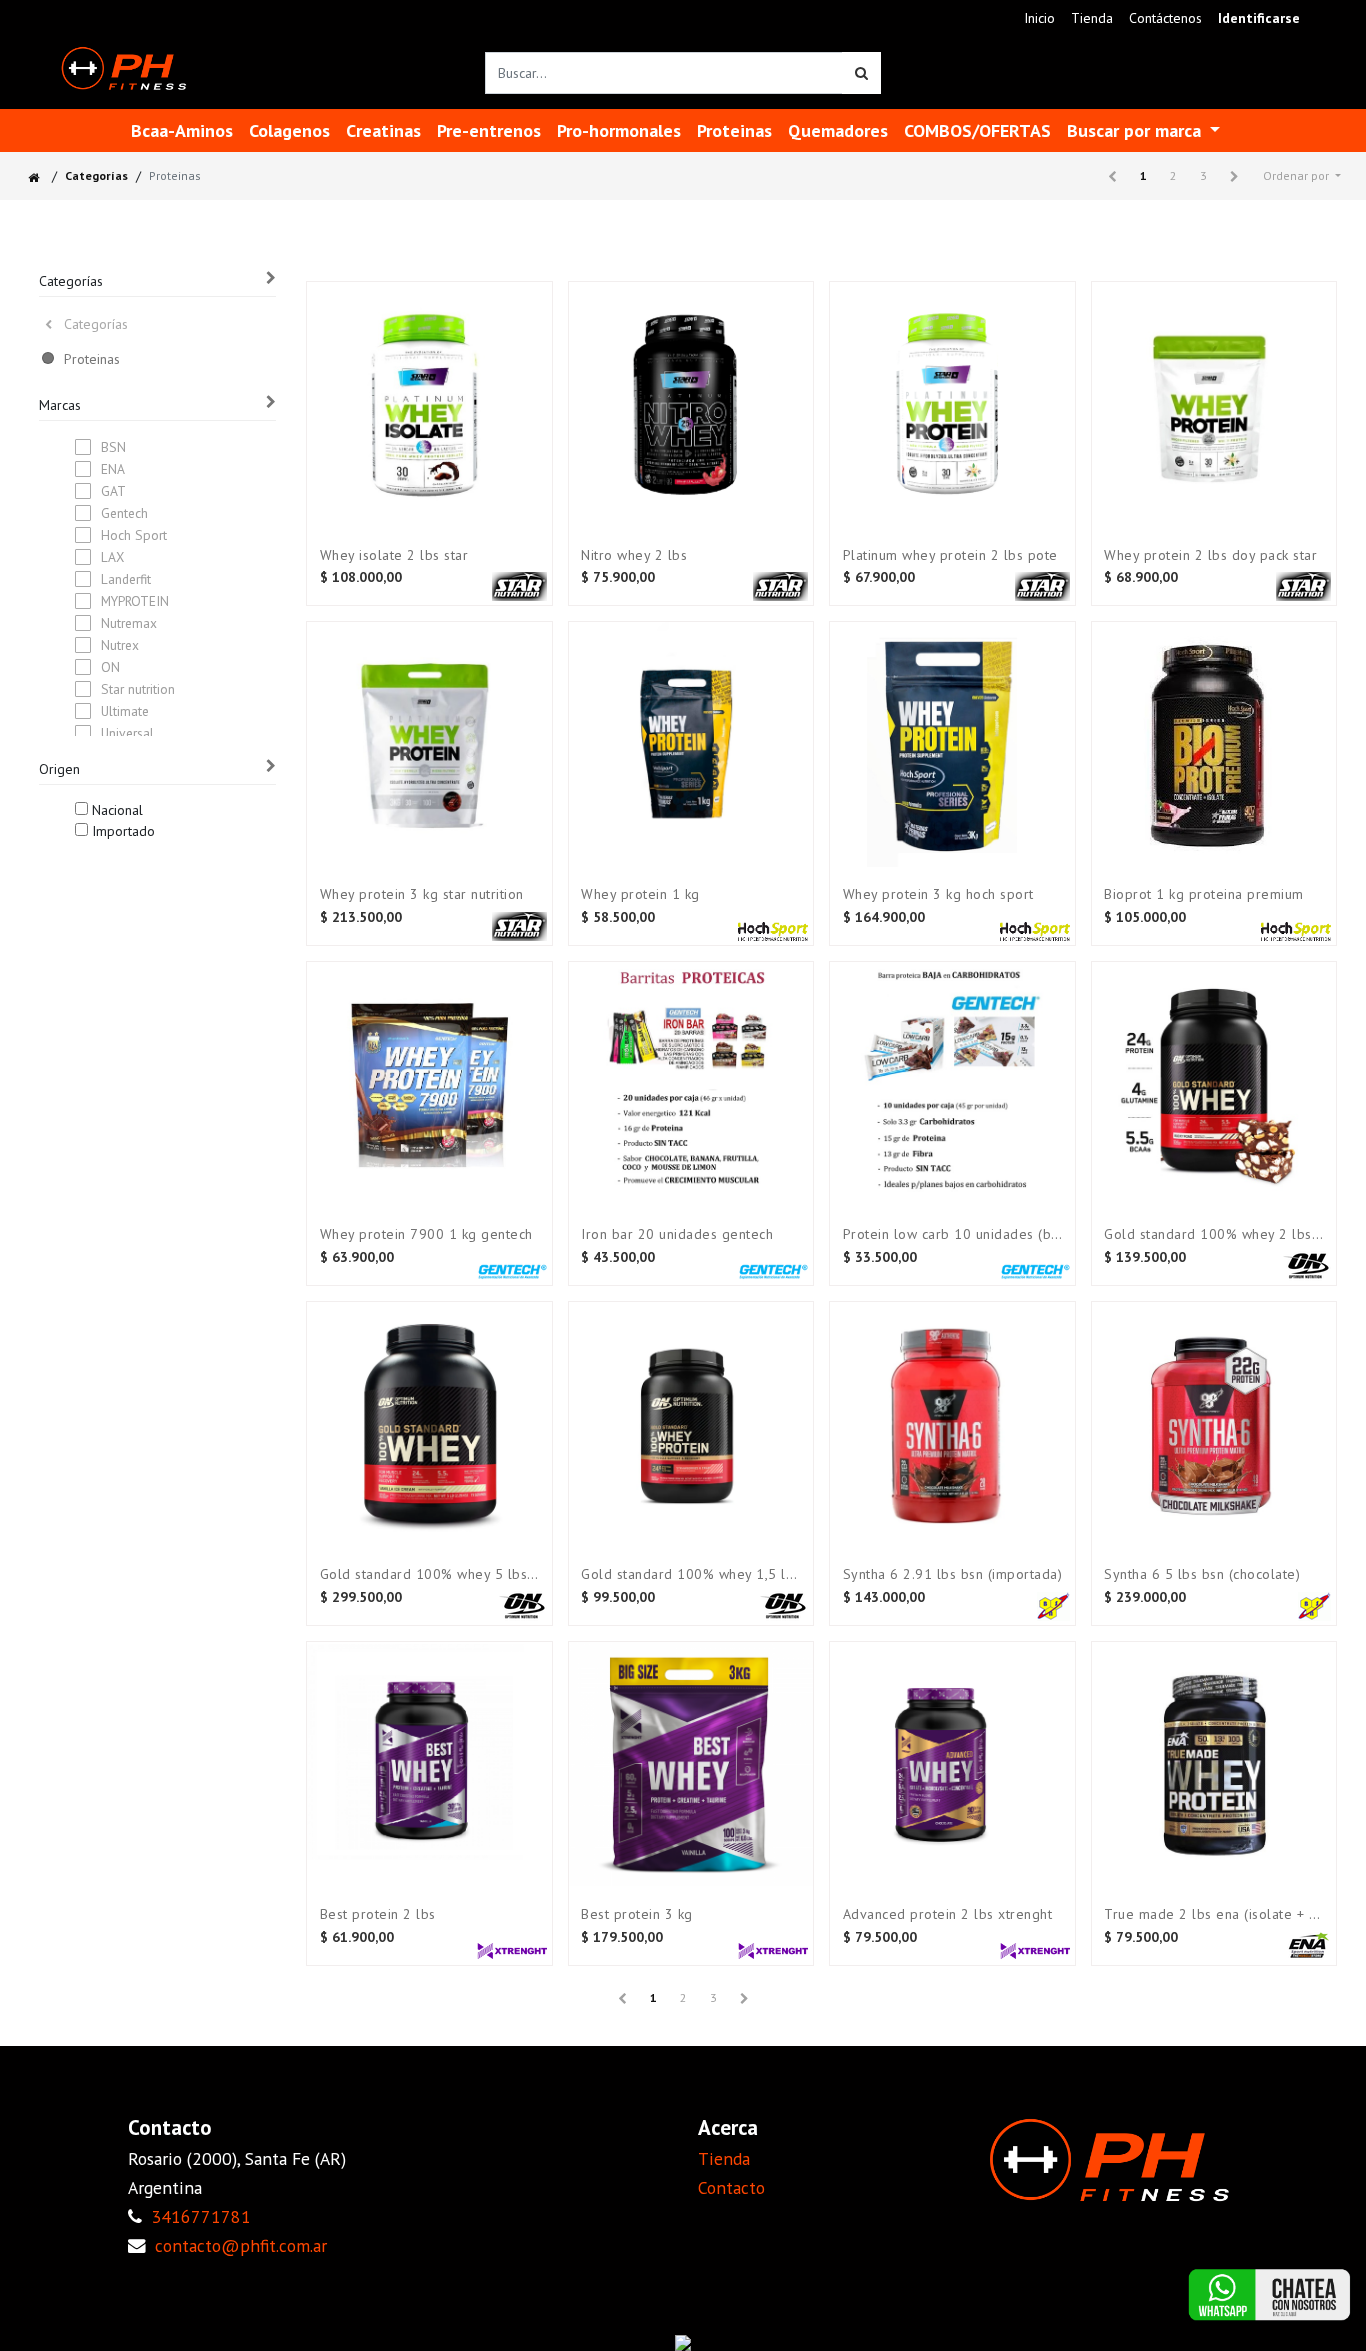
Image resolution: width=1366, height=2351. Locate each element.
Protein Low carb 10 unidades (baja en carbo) (953, 1234)
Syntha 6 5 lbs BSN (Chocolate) (1202, 1574)
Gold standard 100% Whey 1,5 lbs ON (691, 1574)
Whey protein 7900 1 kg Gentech (426, 1234)
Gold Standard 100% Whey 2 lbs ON (1214, 1234)
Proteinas (92, 359)
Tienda (724, 2158)
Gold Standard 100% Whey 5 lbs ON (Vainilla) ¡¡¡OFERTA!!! (430, 1574)
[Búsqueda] (861, 73)
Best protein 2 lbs (378, 1914)
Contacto (731, 2187)
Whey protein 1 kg (640, 894)
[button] (1302, 176)
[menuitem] (1039, 18)
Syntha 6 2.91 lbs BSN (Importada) (953, 1574)
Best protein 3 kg (637, 1914)
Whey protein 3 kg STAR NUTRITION (422, 894)
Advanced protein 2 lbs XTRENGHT (948, 1914)
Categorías (96, 175)
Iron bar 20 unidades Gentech (677, 1234)
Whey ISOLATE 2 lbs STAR (394, 555)
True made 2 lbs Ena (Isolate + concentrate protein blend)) (1214, 1914)
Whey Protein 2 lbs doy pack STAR (1210, 555)
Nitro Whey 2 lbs (634, 555)
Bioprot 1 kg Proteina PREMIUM (1204, 894)
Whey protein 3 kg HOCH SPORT (938, 894)
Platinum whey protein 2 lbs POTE (950, 555)
